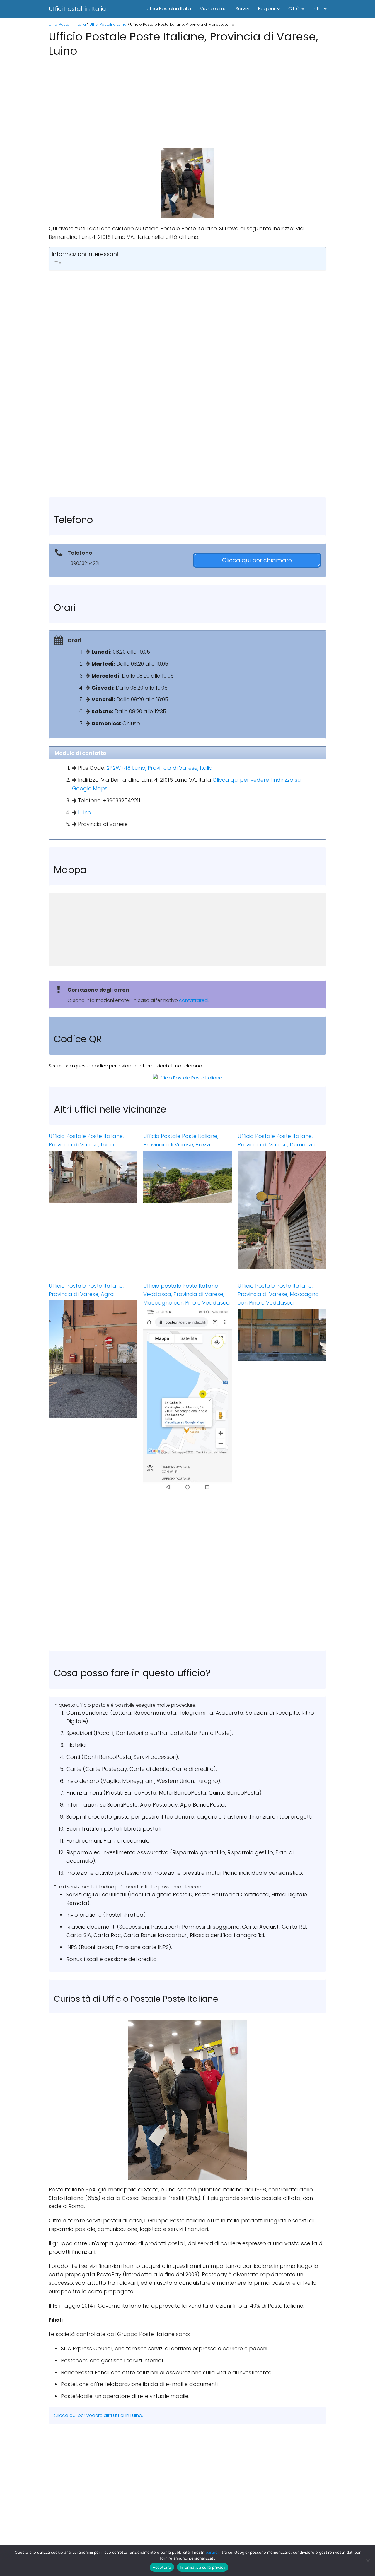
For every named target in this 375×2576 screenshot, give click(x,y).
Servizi (242, 9)
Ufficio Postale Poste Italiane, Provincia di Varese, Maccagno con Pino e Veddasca (278, 1294)
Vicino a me (213, 9)
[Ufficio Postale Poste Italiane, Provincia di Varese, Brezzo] (188, 1177)
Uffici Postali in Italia (77, 9)
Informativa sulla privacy (203, 2567)
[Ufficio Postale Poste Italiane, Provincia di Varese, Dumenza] (282, 1210)
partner (212, 2552)
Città (294, 9)
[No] (368, 2560)
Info (317, 9)
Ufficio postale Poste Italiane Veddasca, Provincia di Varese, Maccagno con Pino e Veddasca (187, 1294)
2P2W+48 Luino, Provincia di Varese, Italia (160, 768)
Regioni (266, 9)
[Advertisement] (187, 101)
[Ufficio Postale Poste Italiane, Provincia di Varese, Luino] (93, 1177)
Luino (85, 812)
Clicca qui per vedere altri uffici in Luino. (98, 2415)
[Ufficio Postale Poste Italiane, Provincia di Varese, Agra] (93, 1359)
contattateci (194, 1000)
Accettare (162, 2567)
